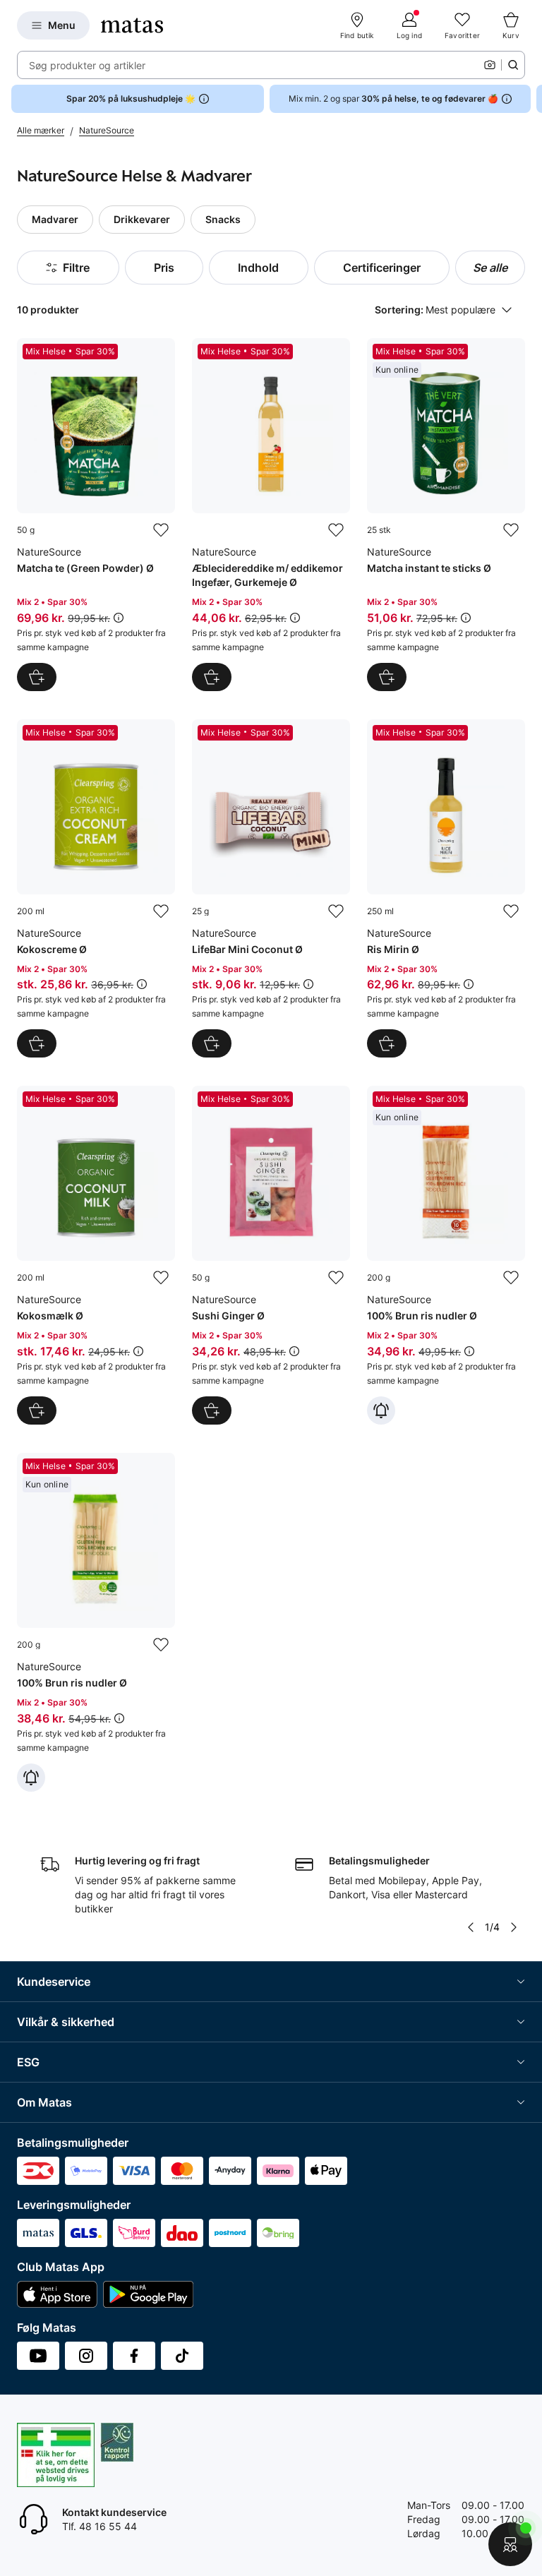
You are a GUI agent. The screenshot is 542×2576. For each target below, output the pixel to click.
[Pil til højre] (531, 99)
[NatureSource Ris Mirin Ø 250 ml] (446, 889)
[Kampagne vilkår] (119, 618)
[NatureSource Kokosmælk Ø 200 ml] (96, 1255)
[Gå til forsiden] (132, 25)
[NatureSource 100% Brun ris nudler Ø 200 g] (446, 1255)
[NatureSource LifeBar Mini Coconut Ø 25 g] (271, 889)
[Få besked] (381, 1410)
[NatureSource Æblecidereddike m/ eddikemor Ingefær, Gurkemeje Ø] (271, 515)
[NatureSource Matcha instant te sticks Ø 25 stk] (446, 515)
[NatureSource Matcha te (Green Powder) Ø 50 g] (96, 515)
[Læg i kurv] (37, 677)
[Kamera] (490, 65)
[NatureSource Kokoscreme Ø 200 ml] (96, 889)
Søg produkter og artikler (87, 65)
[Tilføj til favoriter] (161, 530)
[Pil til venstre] (471, 1927)
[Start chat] (510, 2544)
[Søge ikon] (513, 65)
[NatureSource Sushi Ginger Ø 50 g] (271, 1255)
